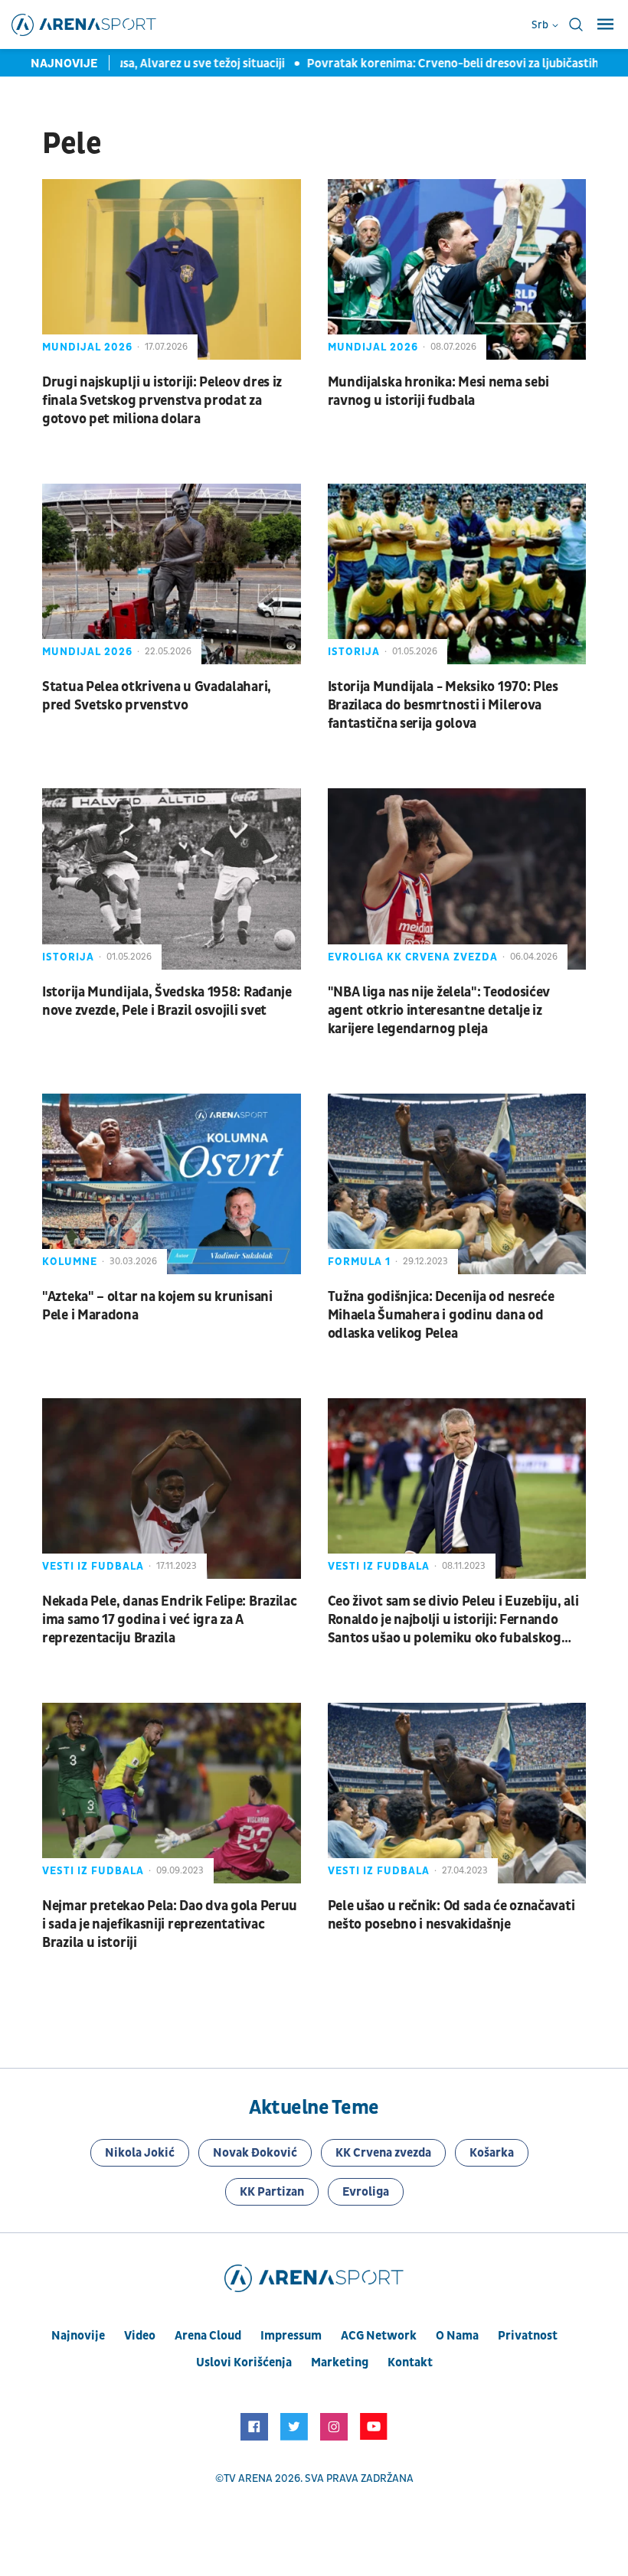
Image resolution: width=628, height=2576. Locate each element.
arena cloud (208, 2336)
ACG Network (379, 2336)
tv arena (248, 2478)
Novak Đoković (255, 2153)
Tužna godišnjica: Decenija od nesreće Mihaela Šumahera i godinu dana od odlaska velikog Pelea (441, 1315)
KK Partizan (272, 2192)
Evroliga (366, 2192)
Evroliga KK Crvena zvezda (413, 957)
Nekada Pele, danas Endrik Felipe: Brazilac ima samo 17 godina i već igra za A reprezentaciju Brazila (169, 1620)
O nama (457, 2336)
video (140, 2336)
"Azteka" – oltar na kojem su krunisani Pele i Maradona (157, 1306)
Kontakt (410, 2362)
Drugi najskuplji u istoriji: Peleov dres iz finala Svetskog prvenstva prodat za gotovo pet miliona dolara (162, 401)
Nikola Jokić (140, 2153)
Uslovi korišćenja (244, 2362)
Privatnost (528, 2336)
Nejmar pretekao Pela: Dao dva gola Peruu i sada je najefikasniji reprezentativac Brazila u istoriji (170, 1924)
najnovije (78, 2336)
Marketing (340, 2362)
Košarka (492, 2153)
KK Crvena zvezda (383, 2153)
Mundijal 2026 (87, 347)
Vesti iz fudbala (93, 1566)
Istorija (354, 652)
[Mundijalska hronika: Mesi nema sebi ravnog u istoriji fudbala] (457, 269)
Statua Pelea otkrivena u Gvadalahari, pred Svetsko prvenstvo (157, 696)
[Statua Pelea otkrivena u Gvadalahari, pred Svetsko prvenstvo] (172, 574)
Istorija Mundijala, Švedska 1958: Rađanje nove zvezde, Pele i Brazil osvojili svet (167, 1001)
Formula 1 (359, 1262)
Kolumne (70, 1262)
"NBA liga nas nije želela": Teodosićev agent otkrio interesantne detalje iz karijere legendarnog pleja (439, 1011)
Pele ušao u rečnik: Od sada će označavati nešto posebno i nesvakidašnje (451, 1915)
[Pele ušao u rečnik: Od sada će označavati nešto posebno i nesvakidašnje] (457, 1793)
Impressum (291, 2336)
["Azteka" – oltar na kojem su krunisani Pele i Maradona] (172, 1184)
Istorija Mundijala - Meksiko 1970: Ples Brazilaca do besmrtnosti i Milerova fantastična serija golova (443, 705)
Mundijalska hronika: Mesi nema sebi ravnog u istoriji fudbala (439, 391)
